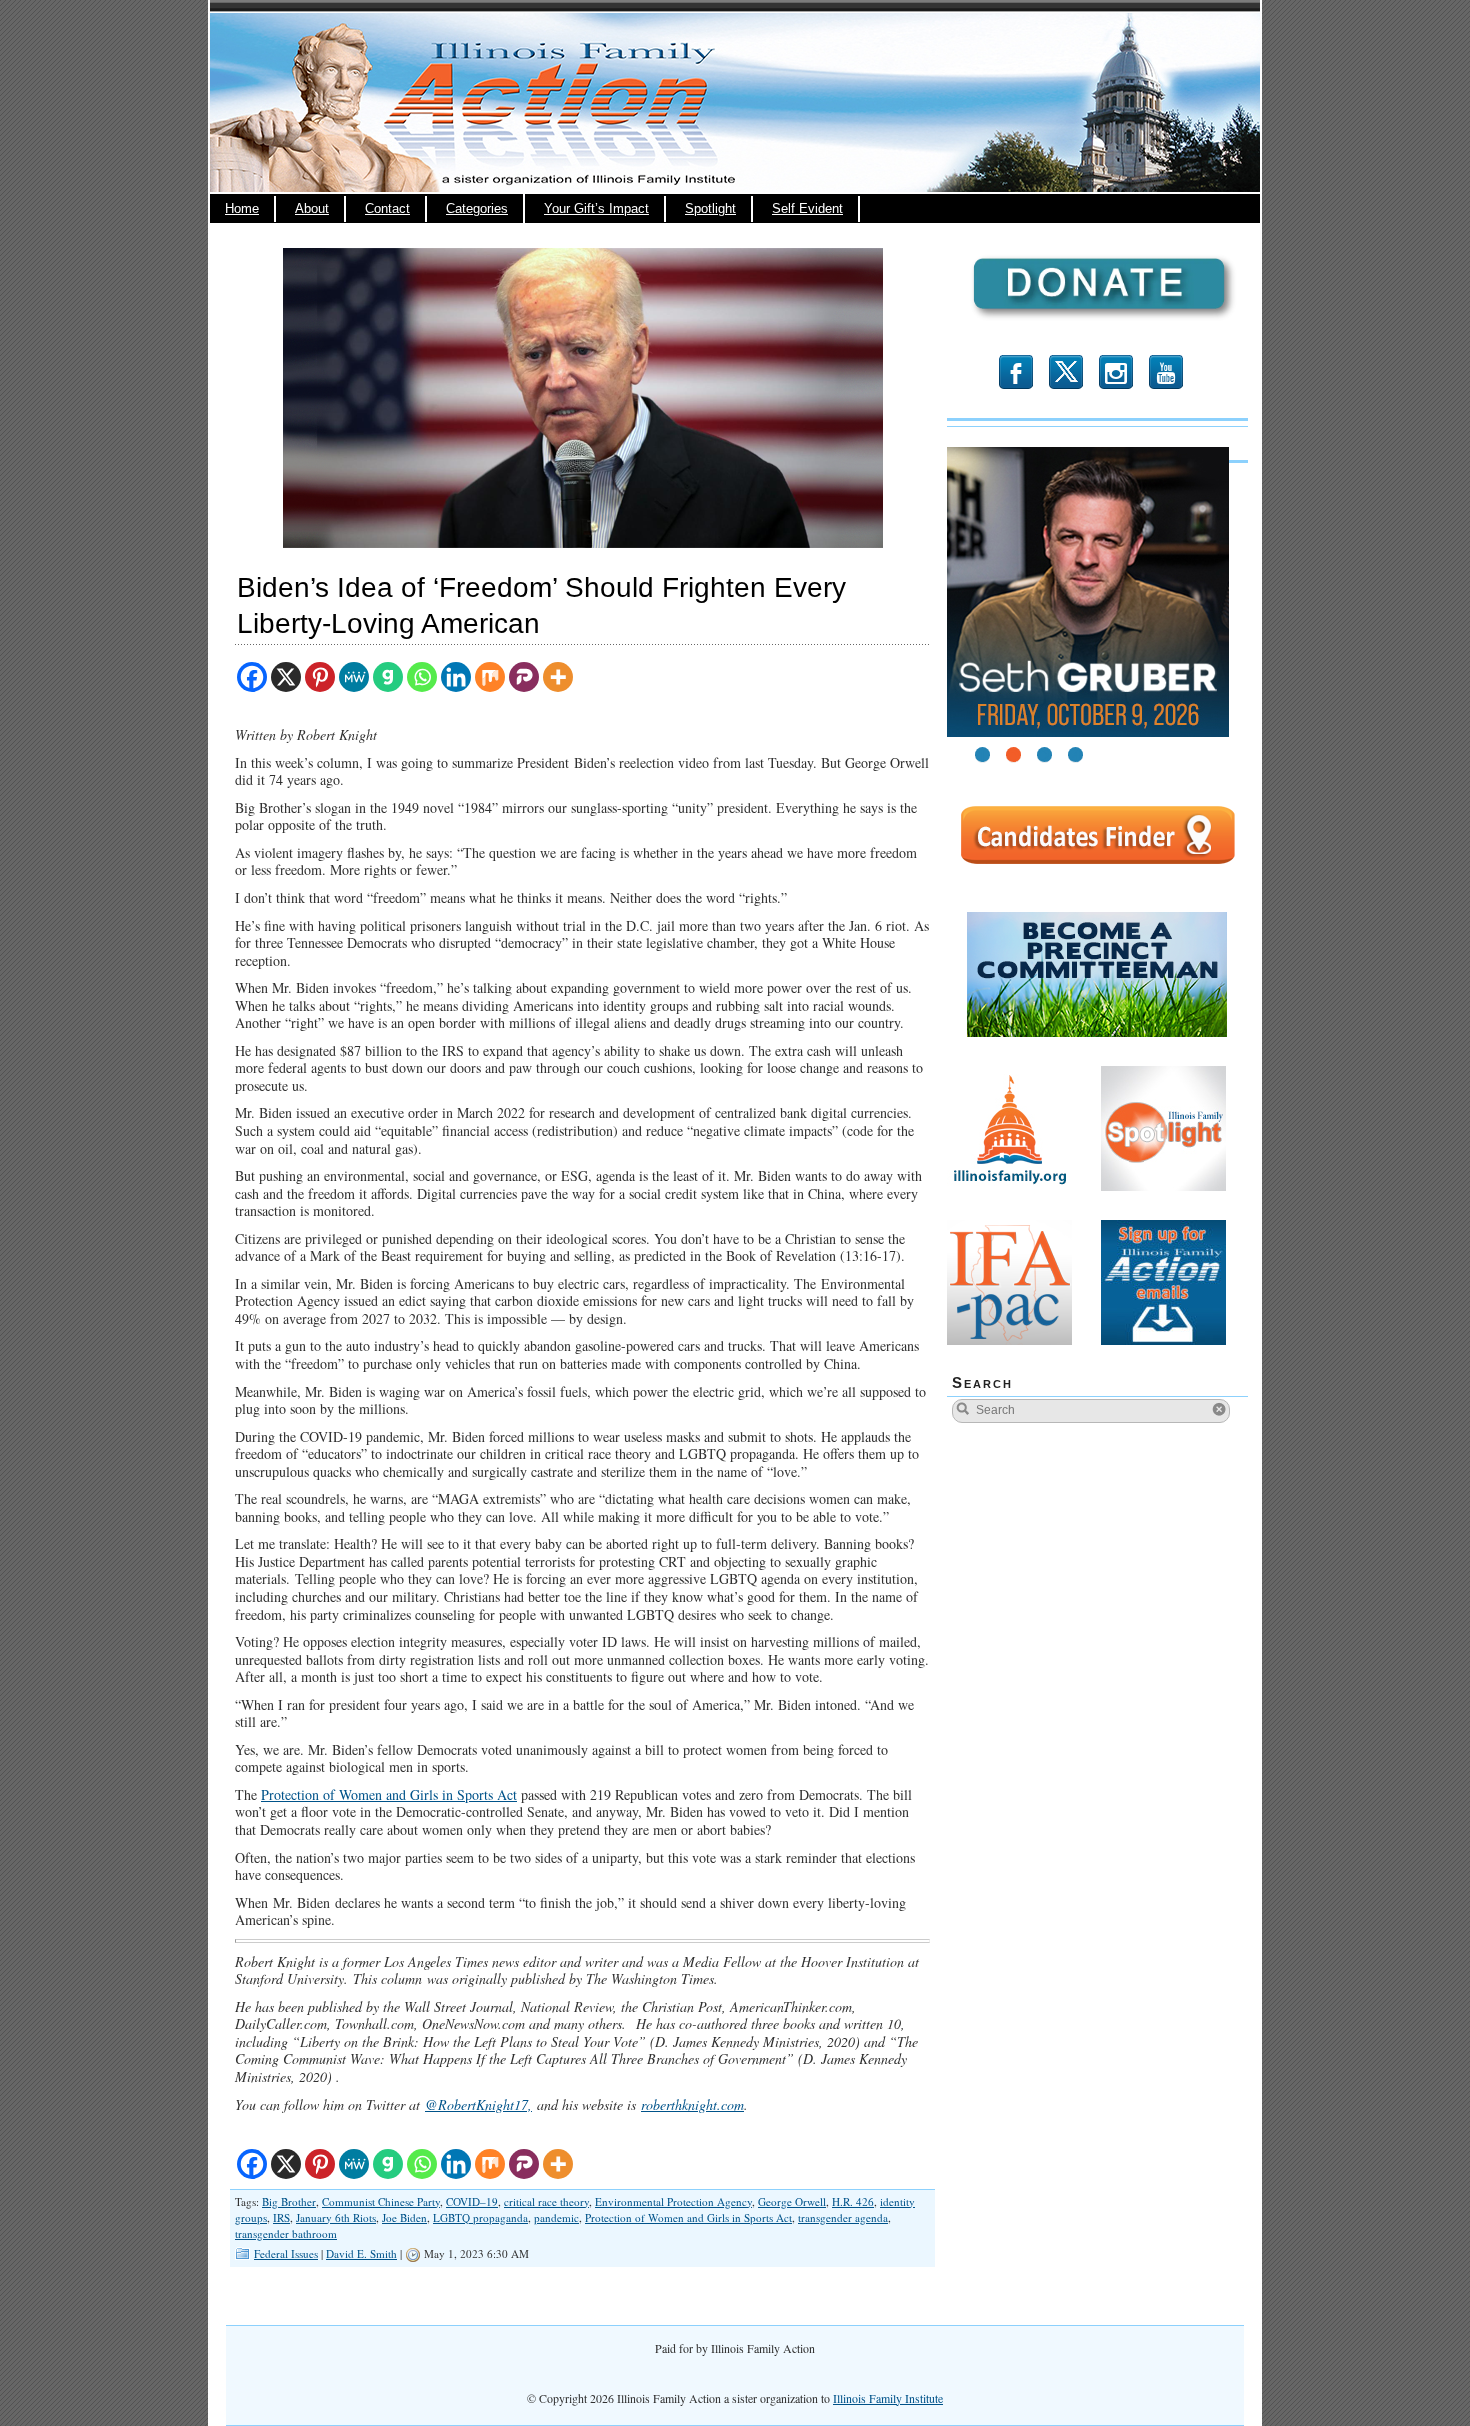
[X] (286, 677)
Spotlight (710, 209)
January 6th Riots (336, 2217)
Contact (387, 209)
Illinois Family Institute (888, 2398)
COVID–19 (472, 2201)
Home (242, 209)
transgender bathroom (286, 2233)
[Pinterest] (320, 677)
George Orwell (792, 2201)
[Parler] (524, 677)
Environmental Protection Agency (673, 2201)
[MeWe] (354, 677)
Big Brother (289, 2201)
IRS (281, 2217)
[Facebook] (252, 677)
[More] (558, 677)
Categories (477, 209)
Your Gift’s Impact (596, 209)
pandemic (556, 2217)
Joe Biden (404, 2217)
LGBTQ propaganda (480, 2217)
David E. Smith (361, 2253)
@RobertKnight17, (478, 2104)
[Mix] (490, 677)
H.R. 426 (853, 2201)
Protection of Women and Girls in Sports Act (389, 1794)
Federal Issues (286, 2253)
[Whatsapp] (422, 677)
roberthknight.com (692, 2104)
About (312, 209)
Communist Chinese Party (381, 2201)
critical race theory (546, 2201)
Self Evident (807, 209)
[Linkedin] (456, 677)
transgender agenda (843, 2217)
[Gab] (388, 677)
